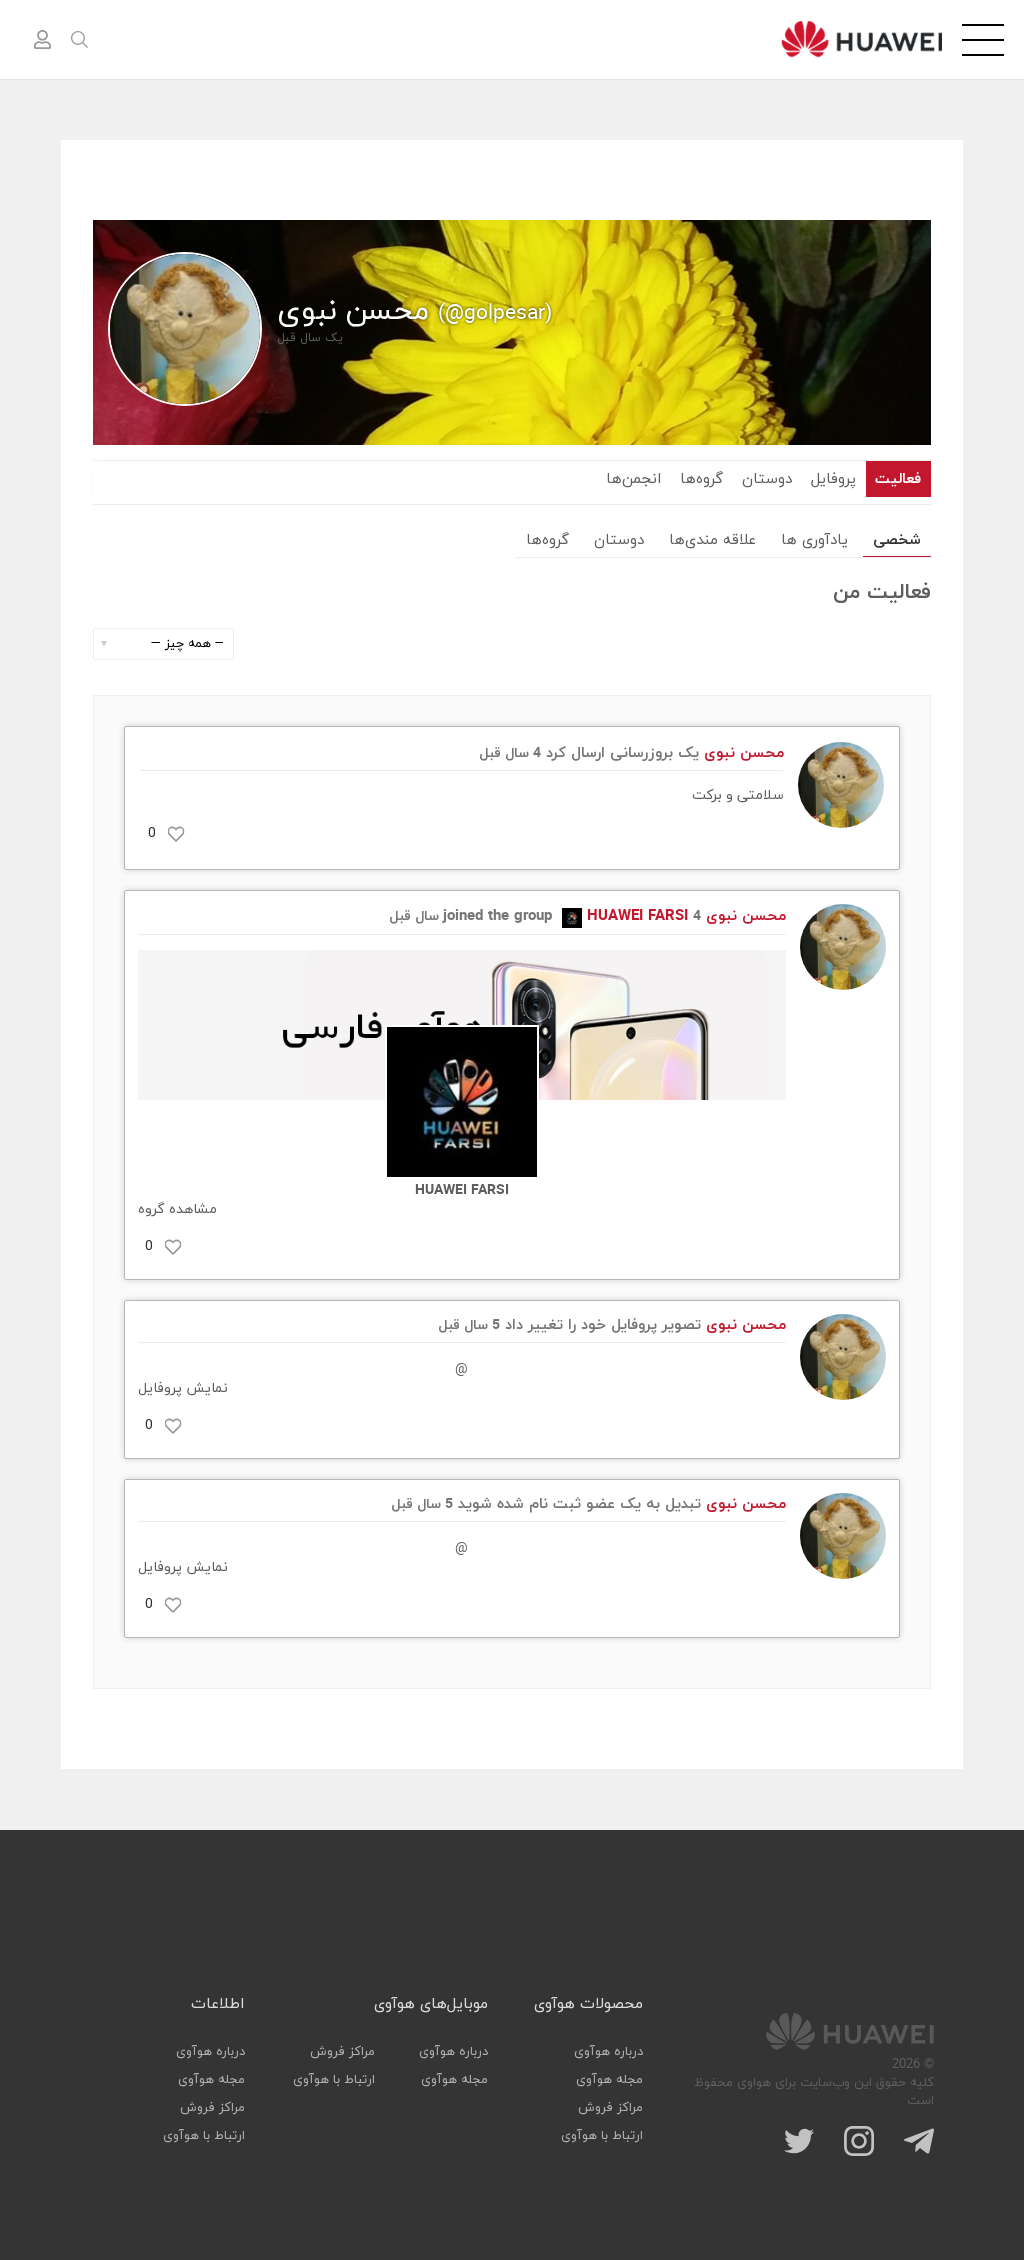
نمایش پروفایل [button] (183, 1388)
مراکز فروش (610, 2108)
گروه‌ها (701, 479)
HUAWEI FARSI (637, 916)
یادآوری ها (814, 540)
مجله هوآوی (609, 2080)
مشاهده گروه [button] (177, 1209)
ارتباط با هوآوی (602, 2136)
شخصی (897, 540)
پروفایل (833, 479)
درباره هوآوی (608, 2052)
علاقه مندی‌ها (712, 540)
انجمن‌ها (633, 479)
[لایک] (176, 834)
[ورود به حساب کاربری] (42, 40)
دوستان (767, 479)
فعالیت (898, 479)
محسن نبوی (744, 753)
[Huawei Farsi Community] (861, 39)
